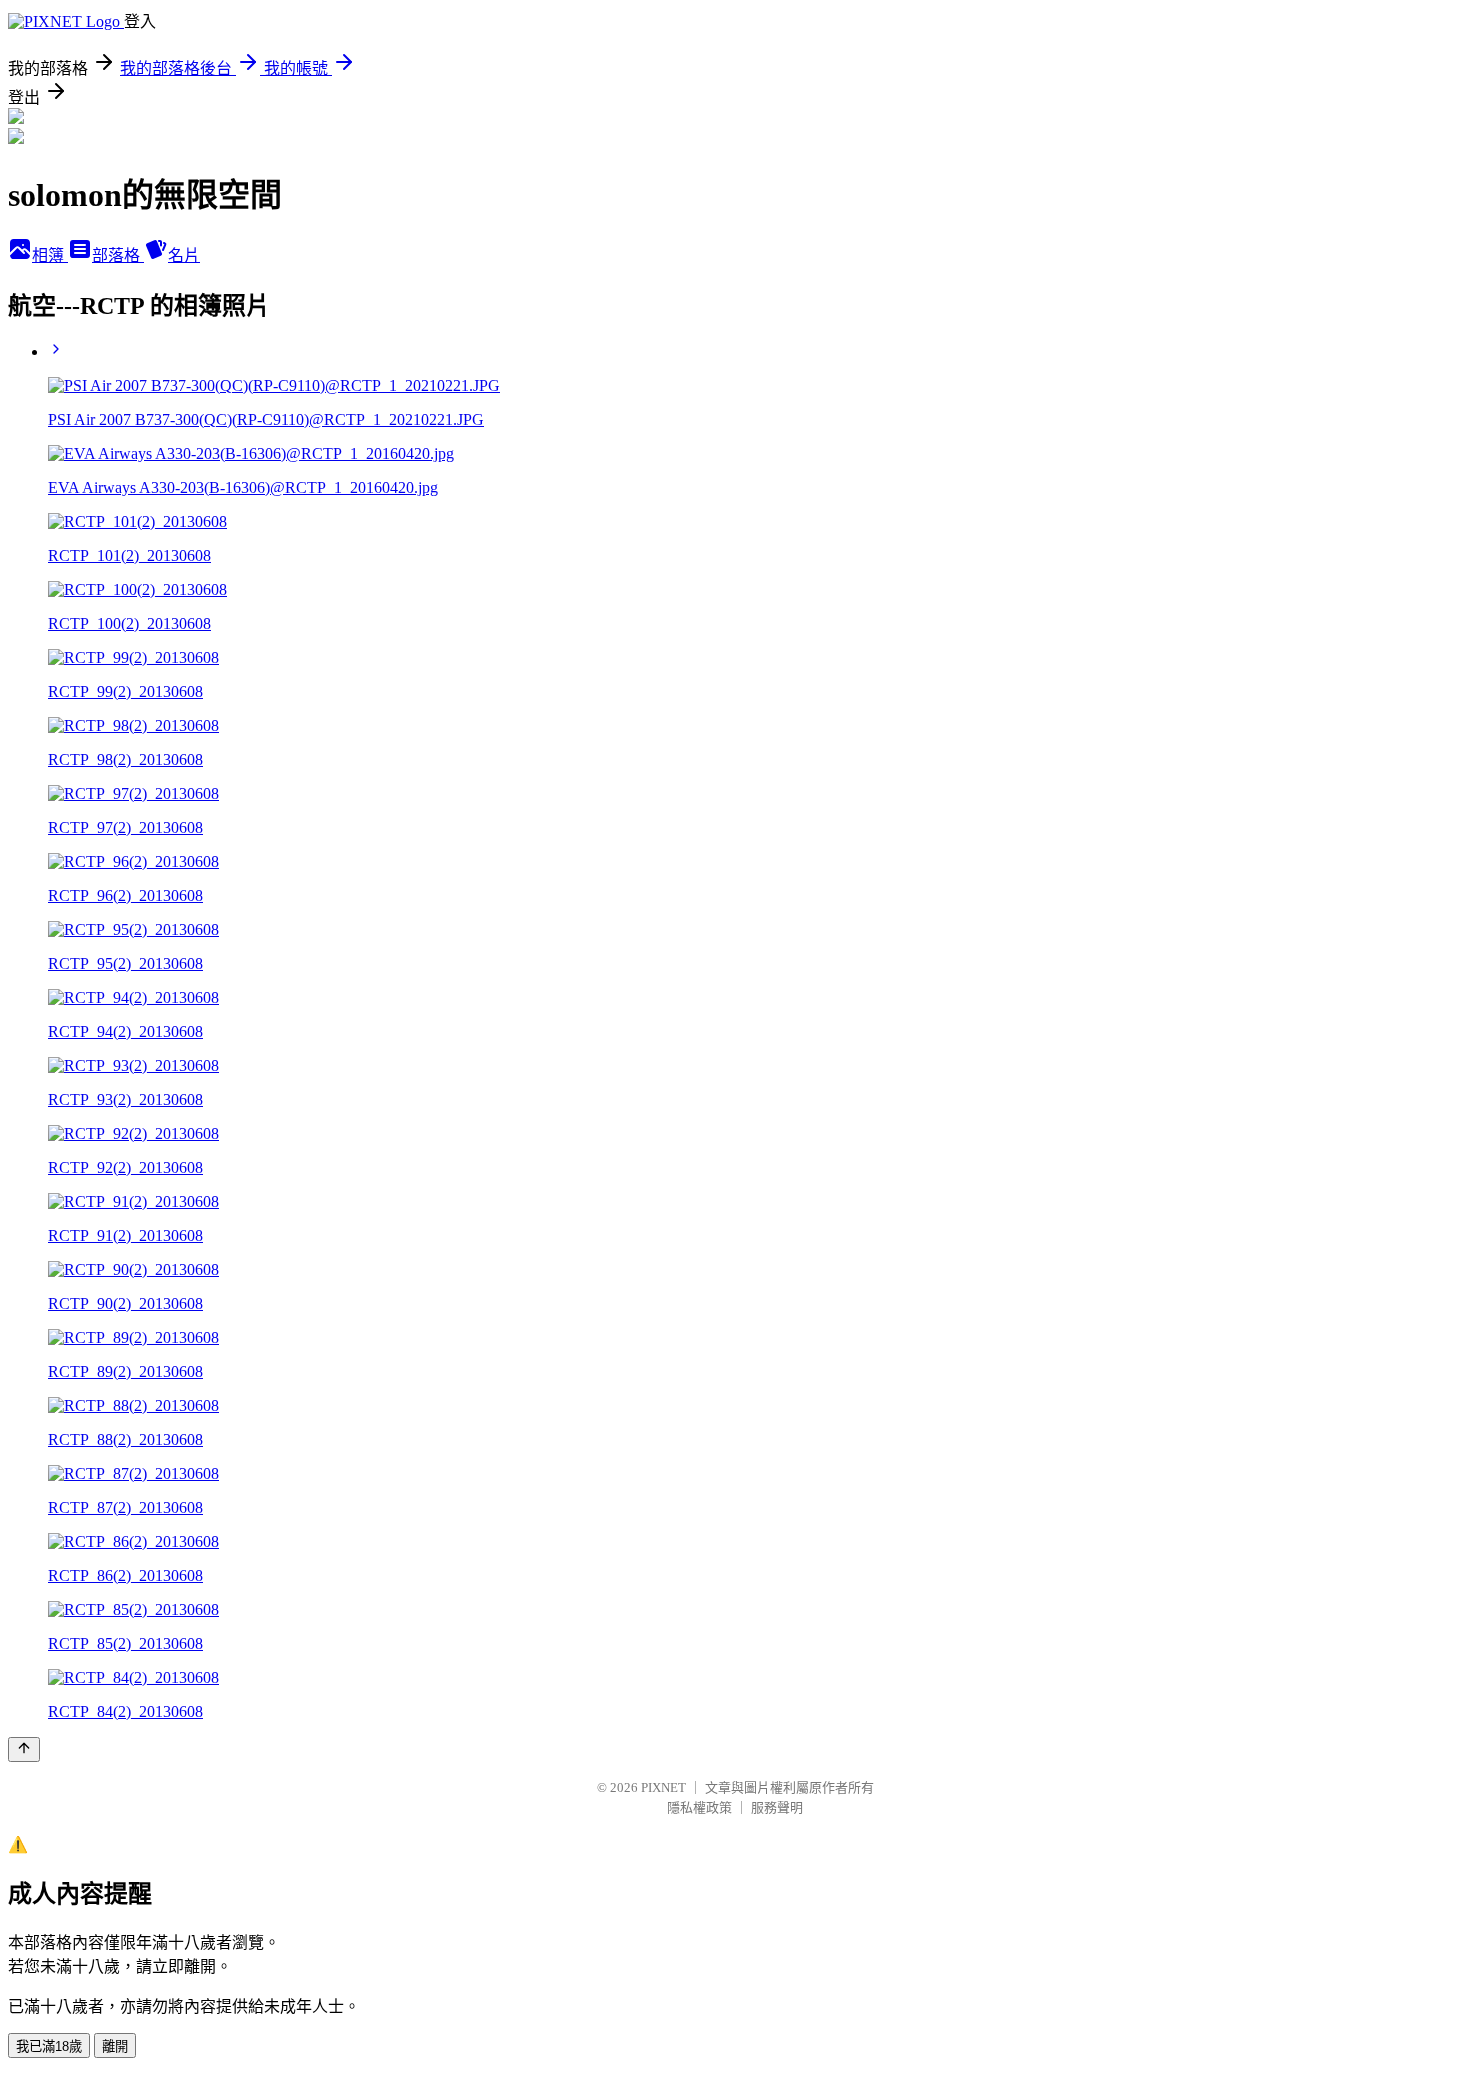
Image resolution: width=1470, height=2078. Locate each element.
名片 (184, 255)
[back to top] (24, 1749)
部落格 (118, 255)
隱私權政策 (699, 1807)
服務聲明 (777, 1807)
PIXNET (663, 1787)
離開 (115, 2046)
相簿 (50, 255)
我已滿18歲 (49, 2046)
